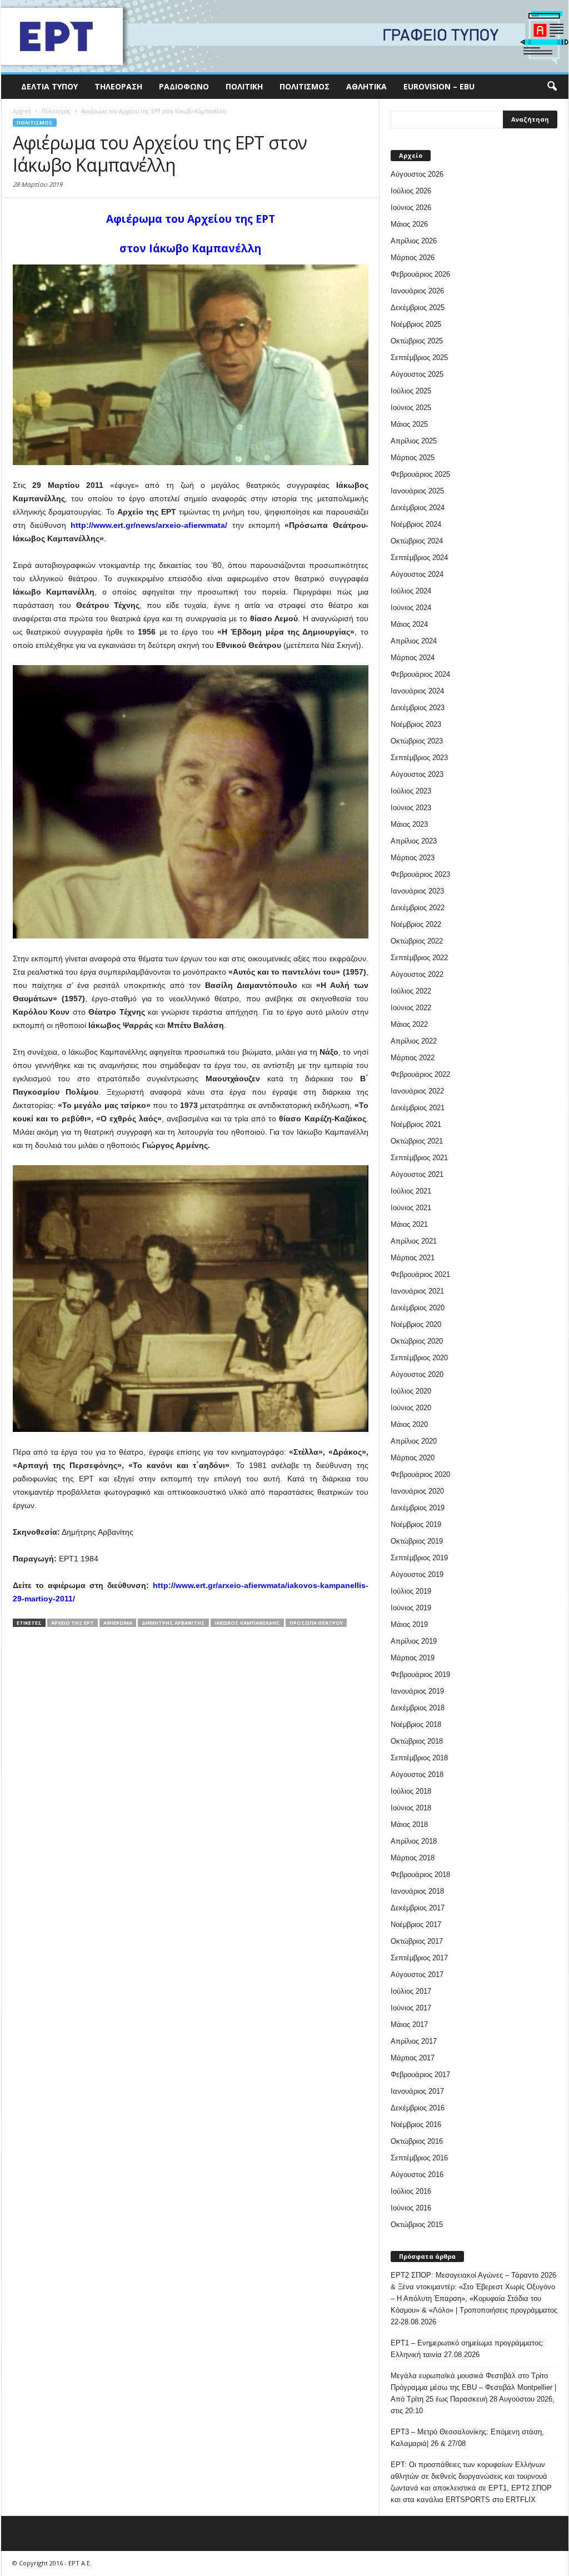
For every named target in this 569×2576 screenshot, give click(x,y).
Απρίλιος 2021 (414, 1241)
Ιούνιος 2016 (411, 2208)
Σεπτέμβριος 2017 (419, 1958)
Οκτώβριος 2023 (417, 741)
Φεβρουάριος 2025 (420, 474)
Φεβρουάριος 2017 (420, 2075)
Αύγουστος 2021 (417, 1174)
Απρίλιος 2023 (414, 841)
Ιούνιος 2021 (411, 1208)
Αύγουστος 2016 (417, 2175)
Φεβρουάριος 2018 (420, 1874)
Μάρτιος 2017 (413, 2058)
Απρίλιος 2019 (414, 1641)
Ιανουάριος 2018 (417, 1891)
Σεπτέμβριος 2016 (419, 2158)
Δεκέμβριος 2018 (418, 1708)
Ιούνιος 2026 (411, 208)
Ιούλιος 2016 (411, 2191)
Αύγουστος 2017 (417, 1975)
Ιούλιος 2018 (411, 1791)
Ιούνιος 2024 (411, 608)
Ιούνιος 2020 (411, 1408)
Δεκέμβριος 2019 (418, 1508)
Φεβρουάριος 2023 (420, 874)
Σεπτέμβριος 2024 (419, 558)
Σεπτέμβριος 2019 (419, 1558)
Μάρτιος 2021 (413, 1258)
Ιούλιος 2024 (411, 591)
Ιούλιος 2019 (411, 1591)
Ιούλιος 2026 (411, 191)
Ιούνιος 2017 (411, 2008)
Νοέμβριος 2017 (416, 1924)
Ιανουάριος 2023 (417, 891)
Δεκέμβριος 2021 (418, 1108)
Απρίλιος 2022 (414, 1041)
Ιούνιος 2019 (411, 1608)
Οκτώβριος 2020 (417, 1341)
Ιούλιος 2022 (411, 991)
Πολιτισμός (305, 86)
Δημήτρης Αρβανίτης (173, 1623)
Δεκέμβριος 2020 (418, 1308)
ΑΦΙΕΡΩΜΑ (118, 1623)
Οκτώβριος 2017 (417, 1941)
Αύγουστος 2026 (417, 174)
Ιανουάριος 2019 (417, 1691)
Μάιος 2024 (409, 624)
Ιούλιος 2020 (411, 1391)
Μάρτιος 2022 (413, 1058)
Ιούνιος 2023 (411, 808)
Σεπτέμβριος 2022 (419, 958)
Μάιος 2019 (409, 1624)
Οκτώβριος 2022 (417, 941)
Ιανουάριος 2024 (417, 691)
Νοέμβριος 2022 (416, 924)
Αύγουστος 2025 (417, 374)
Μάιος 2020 (409, 1424)
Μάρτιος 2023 (413, 858)
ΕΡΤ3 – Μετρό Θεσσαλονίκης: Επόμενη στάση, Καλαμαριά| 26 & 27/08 (467, 2438)
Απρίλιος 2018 (414, 1841)
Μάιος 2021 (409, 1224)
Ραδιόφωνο (184, 86)
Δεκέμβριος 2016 (418, 2108)
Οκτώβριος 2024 (417, 541)
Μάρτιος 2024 (413, 658)
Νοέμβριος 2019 (416, 1524)
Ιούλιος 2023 (411, 791)
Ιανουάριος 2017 (417, 2091)
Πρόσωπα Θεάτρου (316, 1623)
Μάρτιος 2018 (413, 1858)
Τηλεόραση (118, 86)
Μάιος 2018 (409, 1824)
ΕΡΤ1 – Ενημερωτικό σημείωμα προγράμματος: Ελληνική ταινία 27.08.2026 (467, 2349)
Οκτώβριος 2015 (417, 2225)
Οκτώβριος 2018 (417, 1741)
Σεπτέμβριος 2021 (419, 1158)
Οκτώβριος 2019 (417, 1541)
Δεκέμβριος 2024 (418, 508)
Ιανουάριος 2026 (417, 291)
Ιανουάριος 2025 (417, 491)
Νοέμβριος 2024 (416, 524)
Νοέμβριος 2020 (416, 1324)
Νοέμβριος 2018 (416, 1724)
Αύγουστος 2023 (417, 774)
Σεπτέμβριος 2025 (419, 358)
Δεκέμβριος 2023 (418, 708)
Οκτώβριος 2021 (417, 1141)
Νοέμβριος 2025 (416, 324)
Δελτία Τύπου (49, 86)
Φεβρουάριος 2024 (420, 674)
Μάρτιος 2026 (413, 258)
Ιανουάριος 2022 (417, 1091)
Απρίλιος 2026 (414, 241)
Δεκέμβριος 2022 (418, 908)
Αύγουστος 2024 (417, 574)
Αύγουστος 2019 (417, 1574)
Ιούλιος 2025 (411, 391)
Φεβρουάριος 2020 (420, 1474)
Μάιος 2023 (409, 824)
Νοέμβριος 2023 (416, 724)
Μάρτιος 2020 (413, 1458)
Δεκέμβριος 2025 (418, 308)
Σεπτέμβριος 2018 (419, 1758)
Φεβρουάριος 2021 (420, 1274)
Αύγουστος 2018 (417, 1774)
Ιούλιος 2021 (411, 1191)
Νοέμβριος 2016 (416, 2125)
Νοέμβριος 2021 (416, 1124)
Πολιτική (244, 86)
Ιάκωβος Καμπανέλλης (247, 1623)
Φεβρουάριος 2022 (420, 1074)
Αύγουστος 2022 (417, 974)
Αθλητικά (366, 86)
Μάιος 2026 (409, 224)
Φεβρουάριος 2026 (420, 274)
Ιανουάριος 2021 (417, 1291)
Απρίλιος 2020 (414, 1441)
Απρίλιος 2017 (414, 2041)
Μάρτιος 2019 (413, 1658)
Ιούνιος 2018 (411, 1808)
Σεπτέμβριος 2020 (419, 1358)
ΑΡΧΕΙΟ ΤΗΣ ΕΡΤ (73, 1623)
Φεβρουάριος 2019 (420, 1674)
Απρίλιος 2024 (414, 641)
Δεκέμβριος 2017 (418, 1908)
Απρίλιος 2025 (414, 441)
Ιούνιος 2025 (411, 408)
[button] (552, 87)
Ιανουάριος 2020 (417, 1491)
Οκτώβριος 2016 (417, 2141)
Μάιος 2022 (409, 1024)
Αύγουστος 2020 (417, 1374)
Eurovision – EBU (439, 86)
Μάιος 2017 (409, 2025)
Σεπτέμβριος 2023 (419, 758)
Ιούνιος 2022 (411, 1008)
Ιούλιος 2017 (411, 1991)
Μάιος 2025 (409, 424)
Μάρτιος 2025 (413, 458)
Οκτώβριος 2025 (417, 341)
